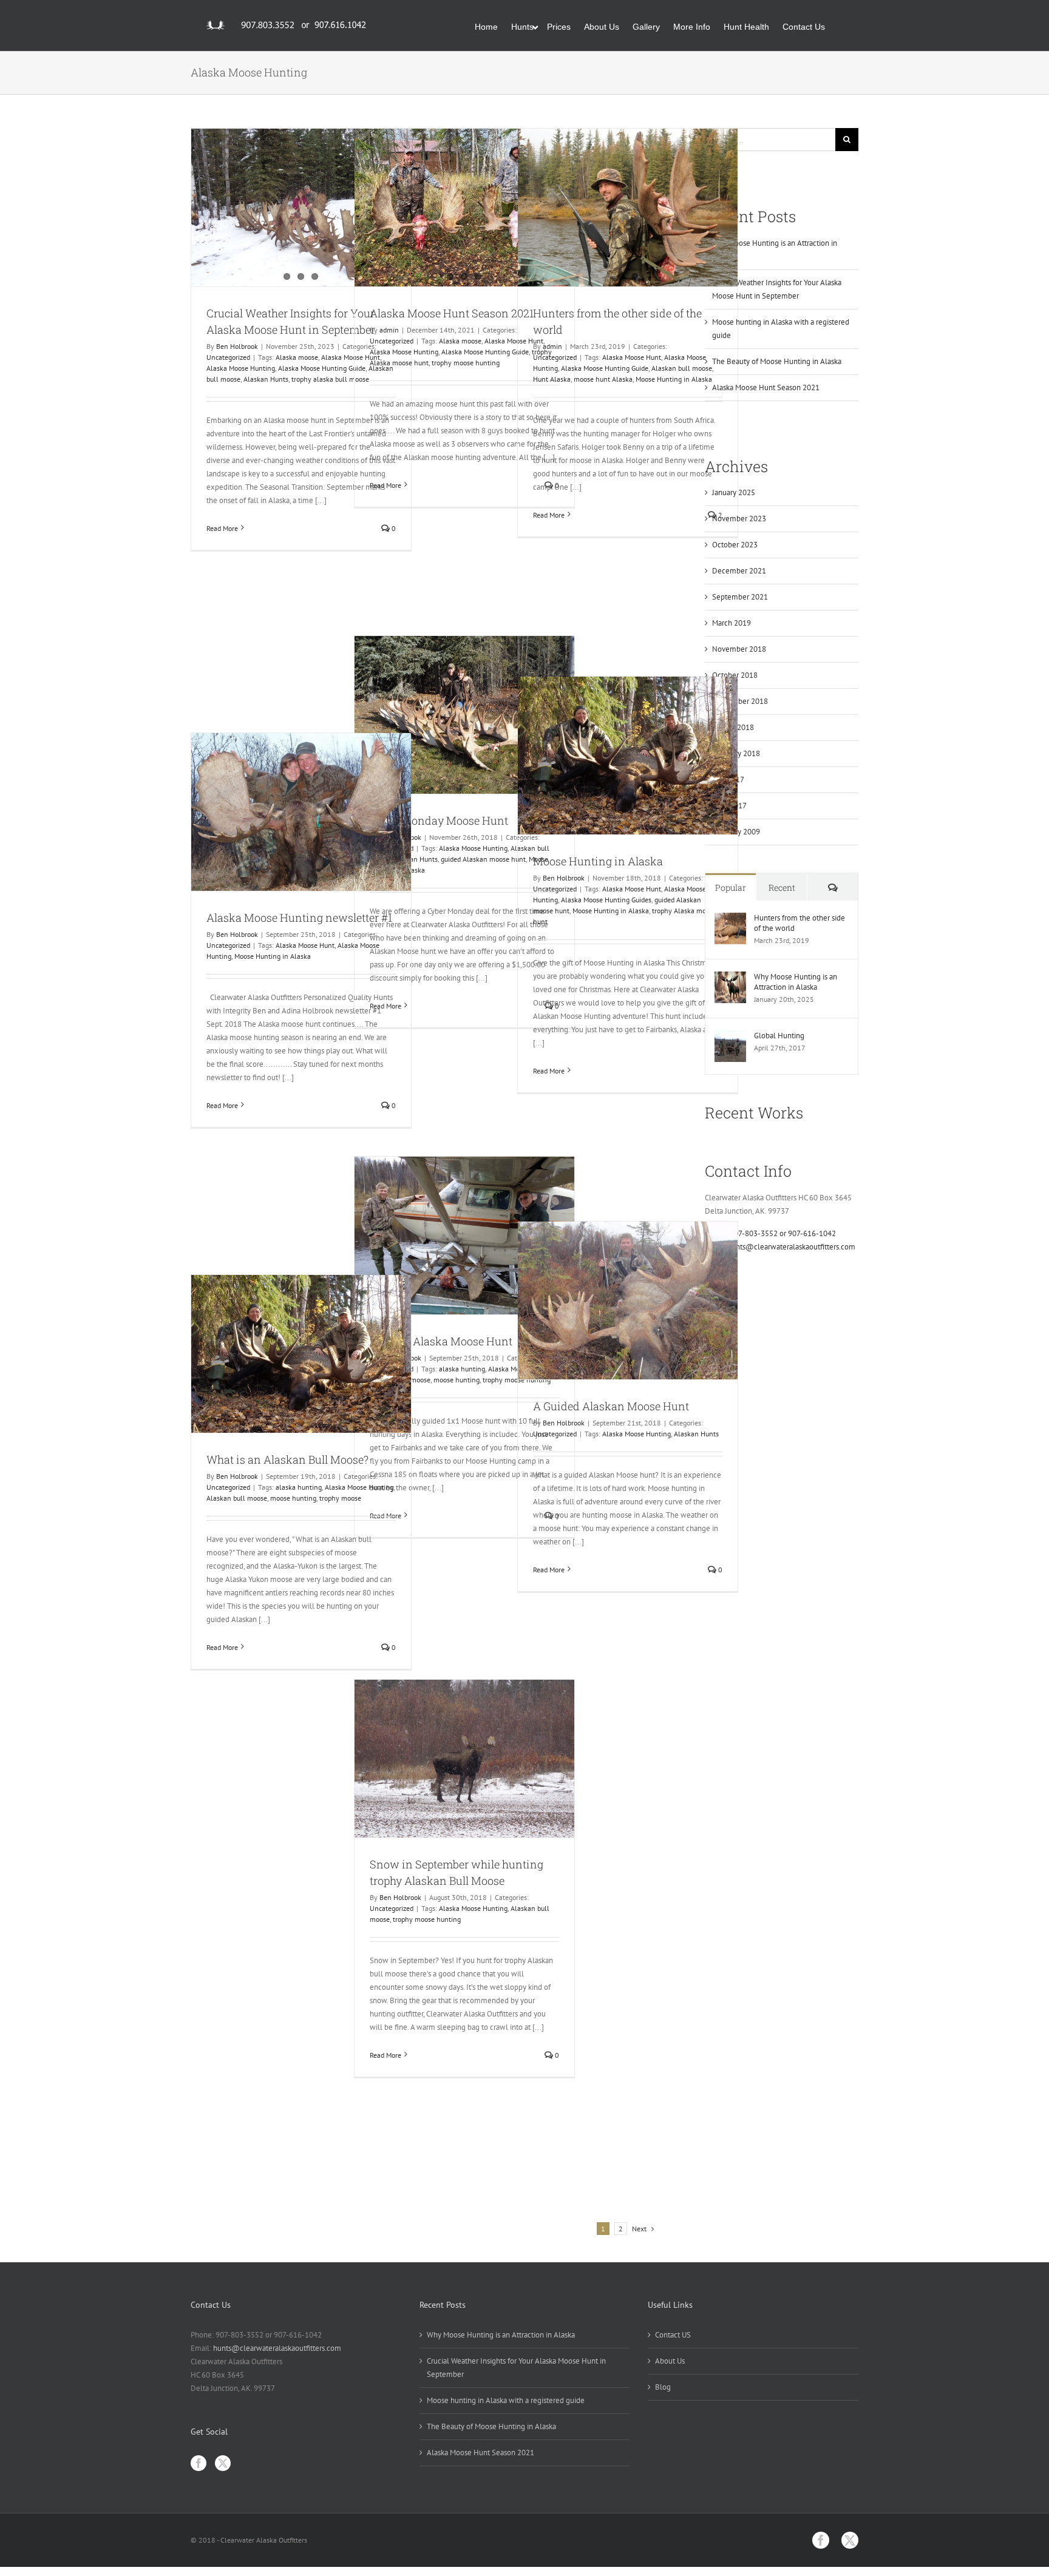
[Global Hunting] (730, 1037)
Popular (731, 887)
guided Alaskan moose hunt (483, 859)
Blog (663, 2387)
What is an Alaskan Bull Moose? (287, 1459)
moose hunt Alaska (603, 379)
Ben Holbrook (237, 346)
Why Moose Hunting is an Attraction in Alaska (796, 982)
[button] (842, 25)
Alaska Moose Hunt (632, 357)
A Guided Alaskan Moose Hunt (611, 1406)
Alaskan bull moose (682, 368)
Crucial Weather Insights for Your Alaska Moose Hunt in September (516, 2368)
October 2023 (735, 545)
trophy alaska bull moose (330, 379)
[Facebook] (199, 2463)
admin (389, 330)
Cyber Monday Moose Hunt (439, 820)
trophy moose (340, 1498)
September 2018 (740, 701)
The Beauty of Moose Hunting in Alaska (777, 361)
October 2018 (735, 675)
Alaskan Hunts (266, 379)
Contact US (673, 2335)
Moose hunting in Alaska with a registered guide (506, 2400)
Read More (222, 528)
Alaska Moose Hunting (241, 368)
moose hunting (457, 1380)
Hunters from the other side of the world (799, 923)
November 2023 (739, 519)
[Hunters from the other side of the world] (628, 208)
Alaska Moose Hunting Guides (606, 900)
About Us (670, 2361)
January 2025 (734, 492)
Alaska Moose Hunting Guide (322, 368)
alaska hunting (462, 1369)
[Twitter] (223, 2463)
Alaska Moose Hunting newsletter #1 (299, 918)
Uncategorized (228, 357)
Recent (782, 887)
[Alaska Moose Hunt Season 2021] (464, 208)
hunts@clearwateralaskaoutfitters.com (791, 1247)
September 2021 (740, 597)
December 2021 (739, 571)
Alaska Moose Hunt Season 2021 (452, 313)
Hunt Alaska (552, 379)
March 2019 (732, 623)
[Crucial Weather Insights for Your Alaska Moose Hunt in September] (301, 208)
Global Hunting (779, 1036)
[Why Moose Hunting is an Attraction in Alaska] (730, 978)
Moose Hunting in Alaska (674, 379)
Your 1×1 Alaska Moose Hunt (441, 1341)
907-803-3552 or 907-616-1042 (783, 1233)
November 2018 (739, 649)
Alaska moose (297, 357)
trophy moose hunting (466, 363)
